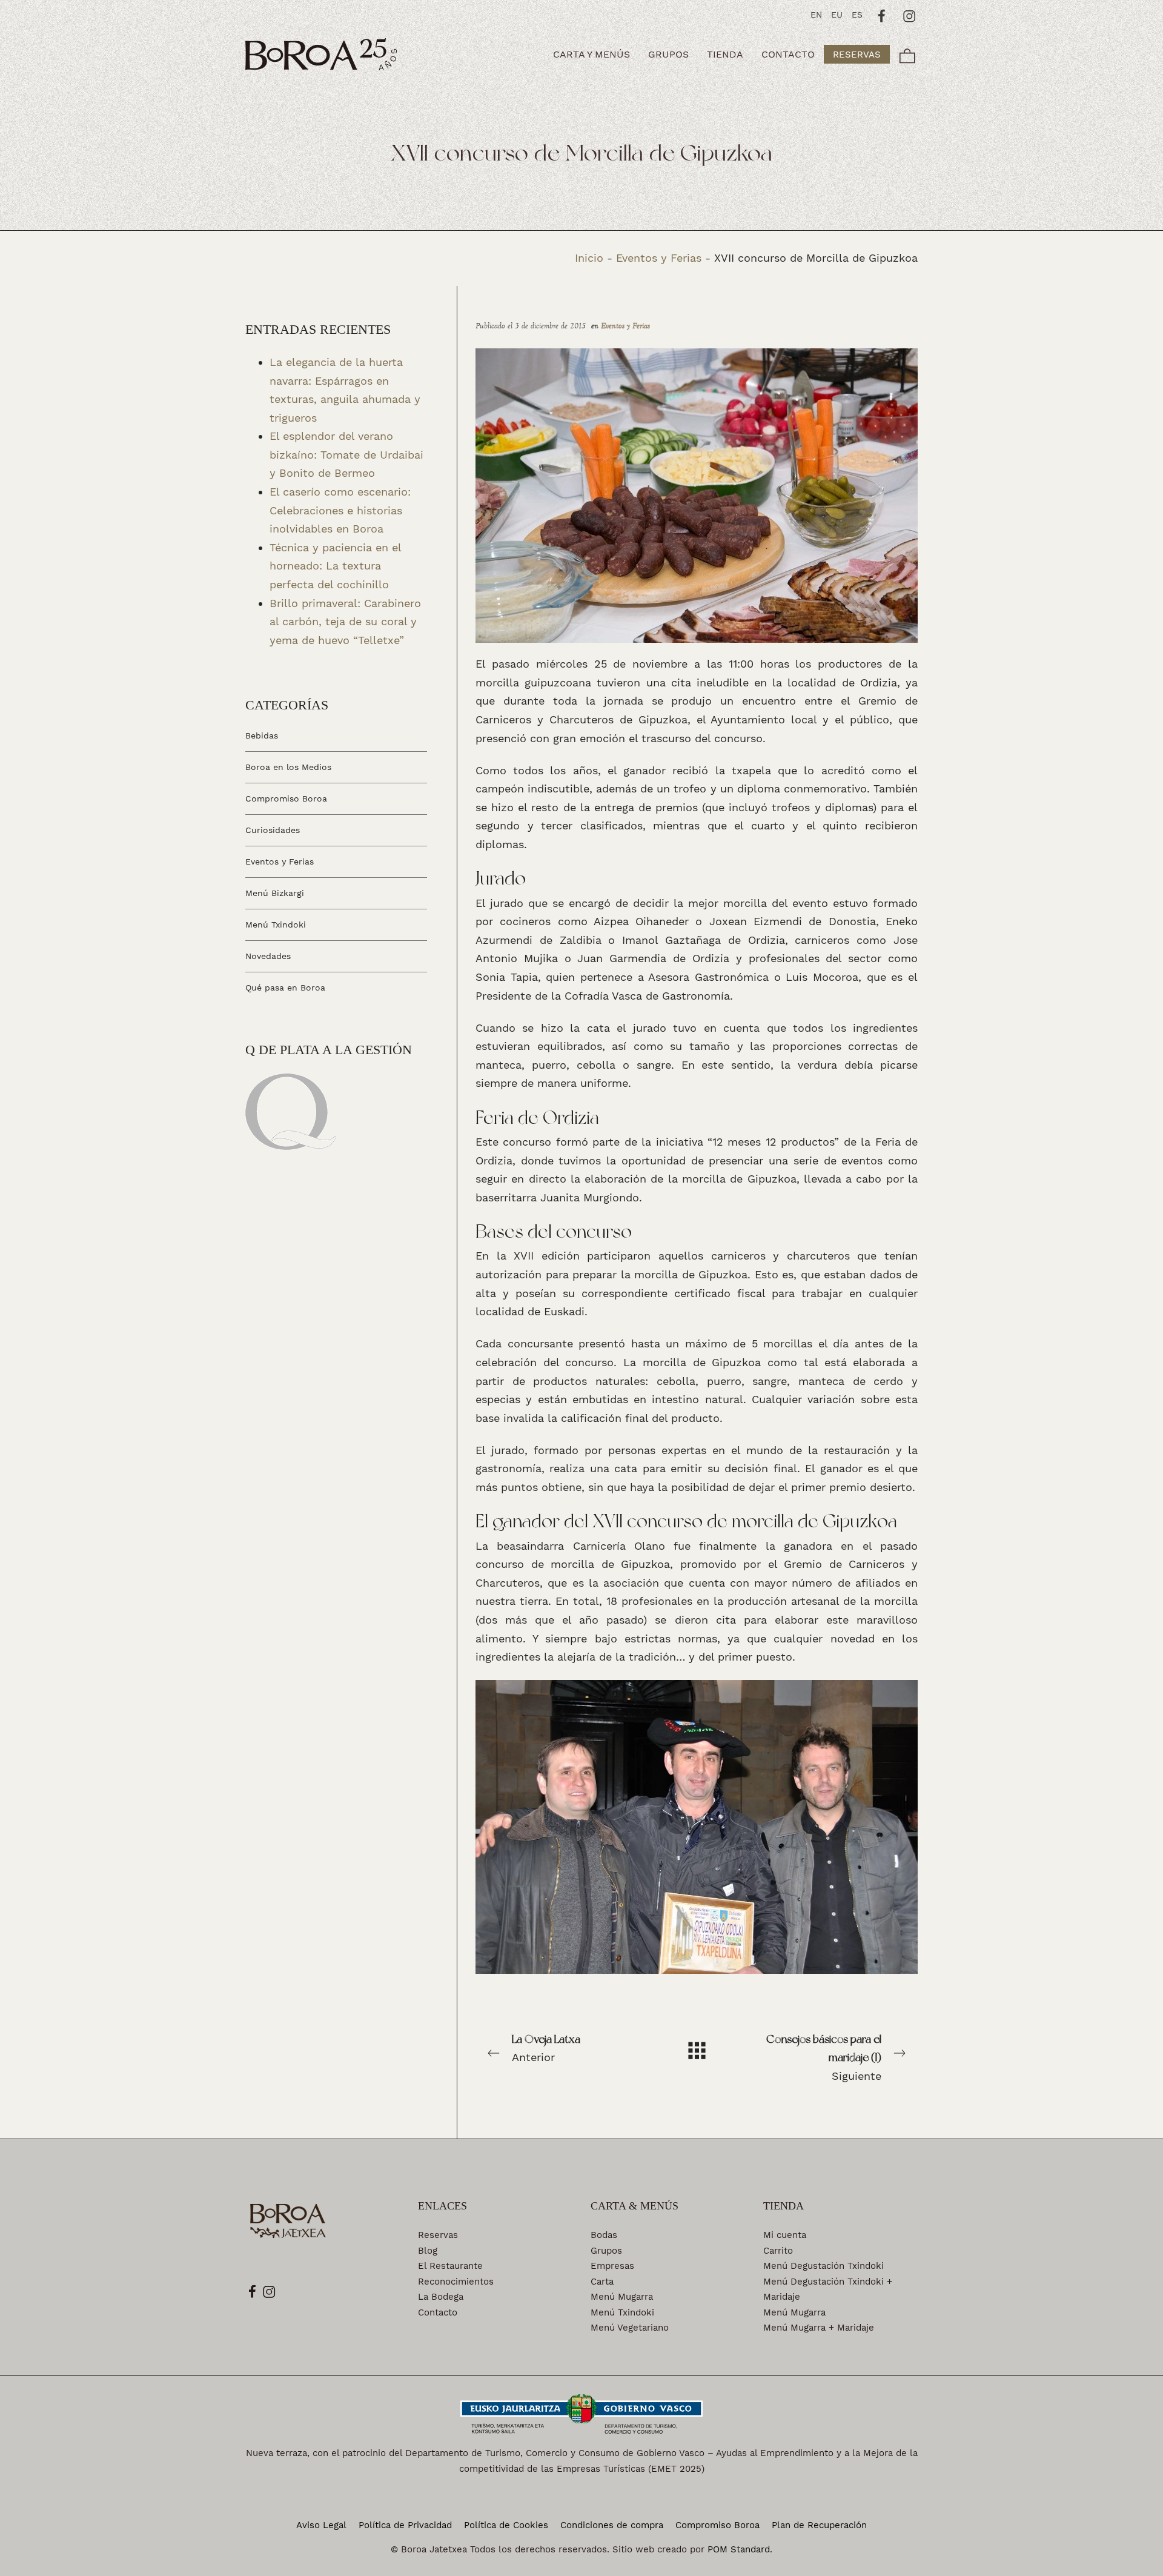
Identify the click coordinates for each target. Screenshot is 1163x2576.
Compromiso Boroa (286, 798)
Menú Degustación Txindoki (823, 2266)
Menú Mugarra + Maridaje (819, 2328)
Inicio (589, 258)
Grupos (606, 2251)
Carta (602, 2282)
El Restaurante (450, 2266)
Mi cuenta (785, 2235)
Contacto (438, 2312)
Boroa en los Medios (288, 767)
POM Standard (739, 2549)
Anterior (546, 2048)
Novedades (268, 955)
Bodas (604, 2235)
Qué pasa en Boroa (285, 987)
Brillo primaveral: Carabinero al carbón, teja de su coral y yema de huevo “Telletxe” (345, 621)
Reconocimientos (456, 2282)
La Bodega (441, 2297)
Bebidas (262, 735)
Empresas (612, 2266)
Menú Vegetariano (630, 2328)
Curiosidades (273, 830)
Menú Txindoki (276, 925)
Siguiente (824, 2057)
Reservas (438, 2235)
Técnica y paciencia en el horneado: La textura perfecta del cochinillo (335, 565)
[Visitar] (882, 15)
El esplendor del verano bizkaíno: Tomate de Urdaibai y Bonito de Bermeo (346, 454)
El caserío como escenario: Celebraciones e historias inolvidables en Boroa (340, 510)
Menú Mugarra (622, 2297)
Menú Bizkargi (275, 893)
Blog (428, 2251)
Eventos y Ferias (659, 258)
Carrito (778, 2251)
